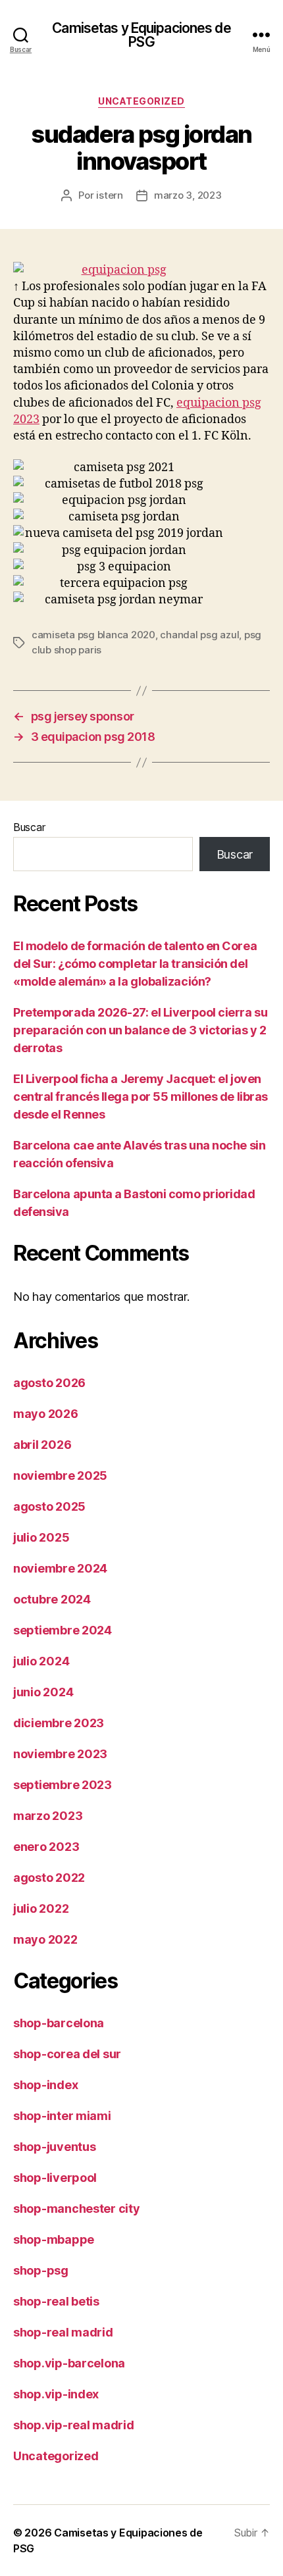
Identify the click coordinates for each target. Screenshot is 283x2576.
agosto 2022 (49, 1878)
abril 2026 (42, 1445)
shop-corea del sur (67, 2054)
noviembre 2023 (60, 1754)
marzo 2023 (48, 1816)
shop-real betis (56, 2301)
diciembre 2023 (59, 1723)
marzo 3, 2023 (188, 195)
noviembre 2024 (60, 1568)
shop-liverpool (55, 2178)
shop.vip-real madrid (74, 2425)
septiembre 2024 (63, 1630)
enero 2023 (46, 1847)
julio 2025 (41, 1537)
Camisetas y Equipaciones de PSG (141, 35)
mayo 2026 (46, 1414)
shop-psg (41, 2270)
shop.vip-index (56, 2394)
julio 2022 (41, 1908)
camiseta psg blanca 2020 (93, 635)
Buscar (29, 827)
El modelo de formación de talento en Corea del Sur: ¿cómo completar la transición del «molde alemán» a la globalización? (135, 964)
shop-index (45, 2085)
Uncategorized (141, 101)
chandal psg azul (199, 635)
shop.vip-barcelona (69, 2363)
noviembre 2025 (60, 1476)
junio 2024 (43, 1692)
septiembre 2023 (63, 1785)
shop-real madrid (63, 2332)
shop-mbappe (54, 2239)
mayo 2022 (45, 1939)
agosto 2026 (49, 1383)
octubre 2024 (52, 1599)
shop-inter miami (62, 2116)
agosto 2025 (49, 1506)
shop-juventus (55, 2147)
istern (109, 195)
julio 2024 (41, 1661)
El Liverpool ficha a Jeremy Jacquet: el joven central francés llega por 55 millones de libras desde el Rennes (141, 1097)
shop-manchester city (77, 2209)
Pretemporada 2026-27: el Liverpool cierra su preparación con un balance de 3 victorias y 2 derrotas (140, 1030)
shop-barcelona (59, 2023)
